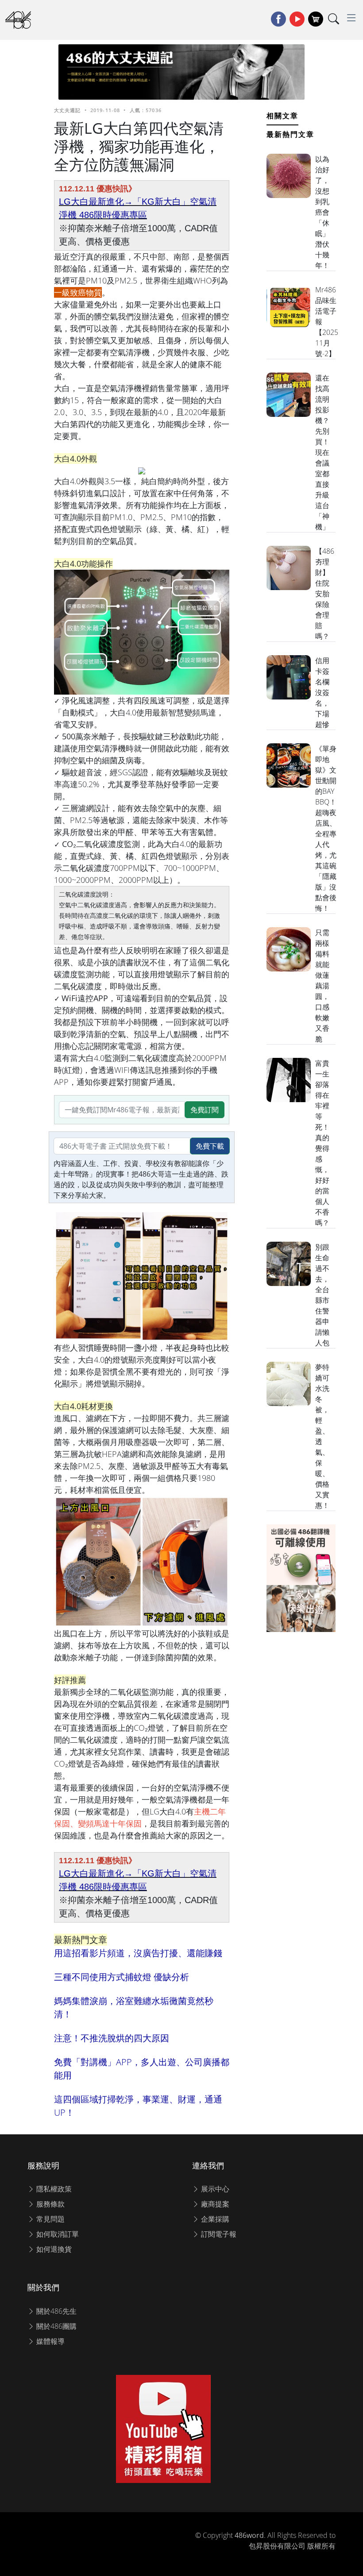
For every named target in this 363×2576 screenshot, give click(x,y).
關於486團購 (56, 2326)
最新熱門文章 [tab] (290, 134)
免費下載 (210, 1146)
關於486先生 (56, 2311)
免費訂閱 (205, 1110)
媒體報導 (50, 2341)
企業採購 (214, 2219)
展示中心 (214, 2189)
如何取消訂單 (57, 2234)
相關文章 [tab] (282, 116)
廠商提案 (214, 2204)
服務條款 (50, 2204)
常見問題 (50, 2219)
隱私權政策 (53, 2189)
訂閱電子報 (218, 2234)
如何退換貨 (53, 2249)
